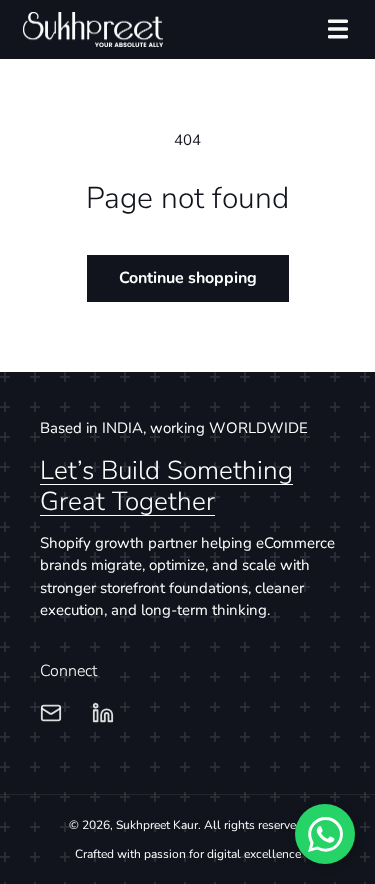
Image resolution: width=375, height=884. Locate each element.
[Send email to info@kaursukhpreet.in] (51, 712)
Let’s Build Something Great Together (166, 486)
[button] (338, 29)
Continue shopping (188, 278)
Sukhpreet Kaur (157, 825)
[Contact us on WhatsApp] (325, 834)
